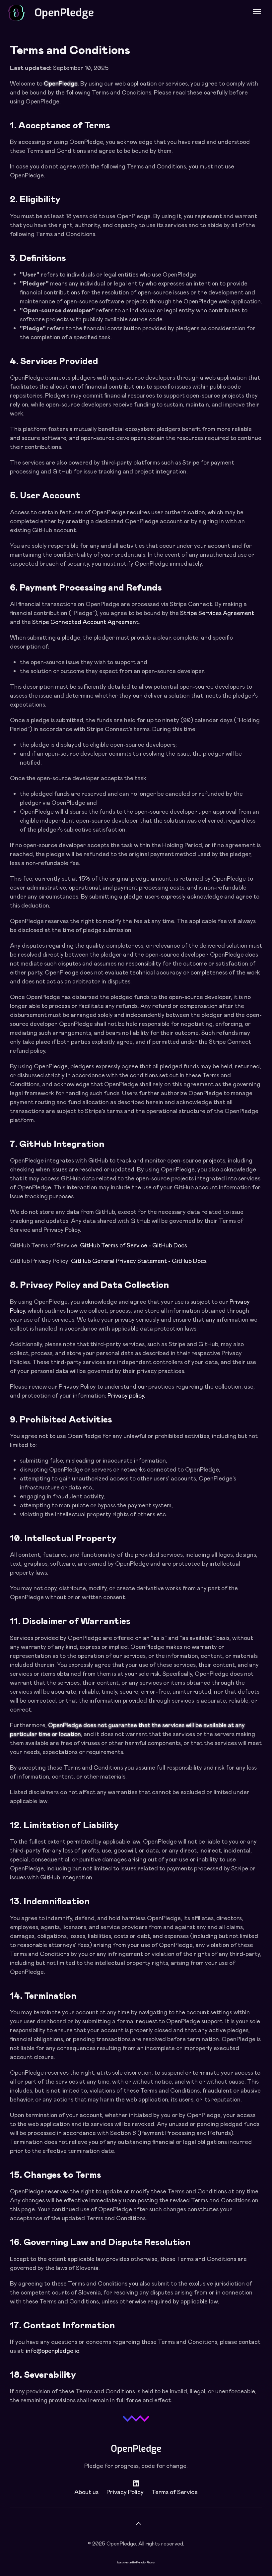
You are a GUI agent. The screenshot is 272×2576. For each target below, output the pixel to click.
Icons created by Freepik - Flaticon (136, 2562)
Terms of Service (175, 2492)
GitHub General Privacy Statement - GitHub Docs (139, 1261)
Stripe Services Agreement (217, 613)
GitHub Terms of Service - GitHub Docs (134, 1245)
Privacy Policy (125, 2492)
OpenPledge (64, 13)
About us (86, 2492)
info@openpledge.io (53, 2351)
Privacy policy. (126, 1395)
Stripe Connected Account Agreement (85, 622)
